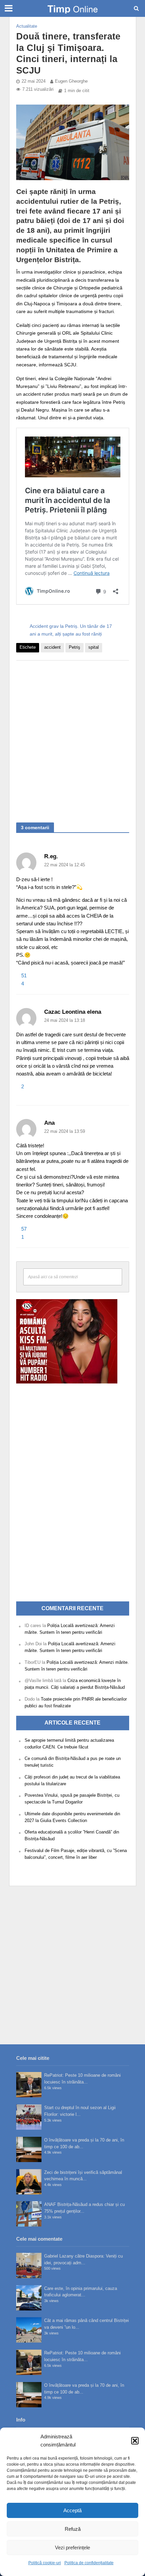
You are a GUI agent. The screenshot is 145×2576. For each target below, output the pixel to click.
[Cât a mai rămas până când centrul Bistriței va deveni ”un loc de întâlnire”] (29, 2330)
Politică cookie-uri (45, 2563)
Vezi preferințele (72, 2547)
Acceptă (72, 2510)
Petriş (75, 647)
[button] (135, 2441)
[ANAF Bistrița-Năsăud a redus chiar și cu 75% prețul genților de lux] (29, 2214)
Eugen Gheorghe (71, 81)
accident (52, 647)
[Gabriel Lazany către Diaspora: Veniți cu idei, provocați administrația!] (29, 2265)
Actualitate (27, 26)
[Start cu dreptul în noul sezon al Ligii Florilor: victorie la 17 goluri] (29, 2117)
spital (94, 647)
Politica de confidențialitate (89, 2563)
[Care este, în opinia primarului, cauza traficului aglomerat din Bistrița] (29, 2298)
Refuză (73, 2529)
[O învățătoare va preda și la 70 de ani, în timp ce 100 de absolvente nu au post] (29, 2149)
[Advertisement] (72, 738)
